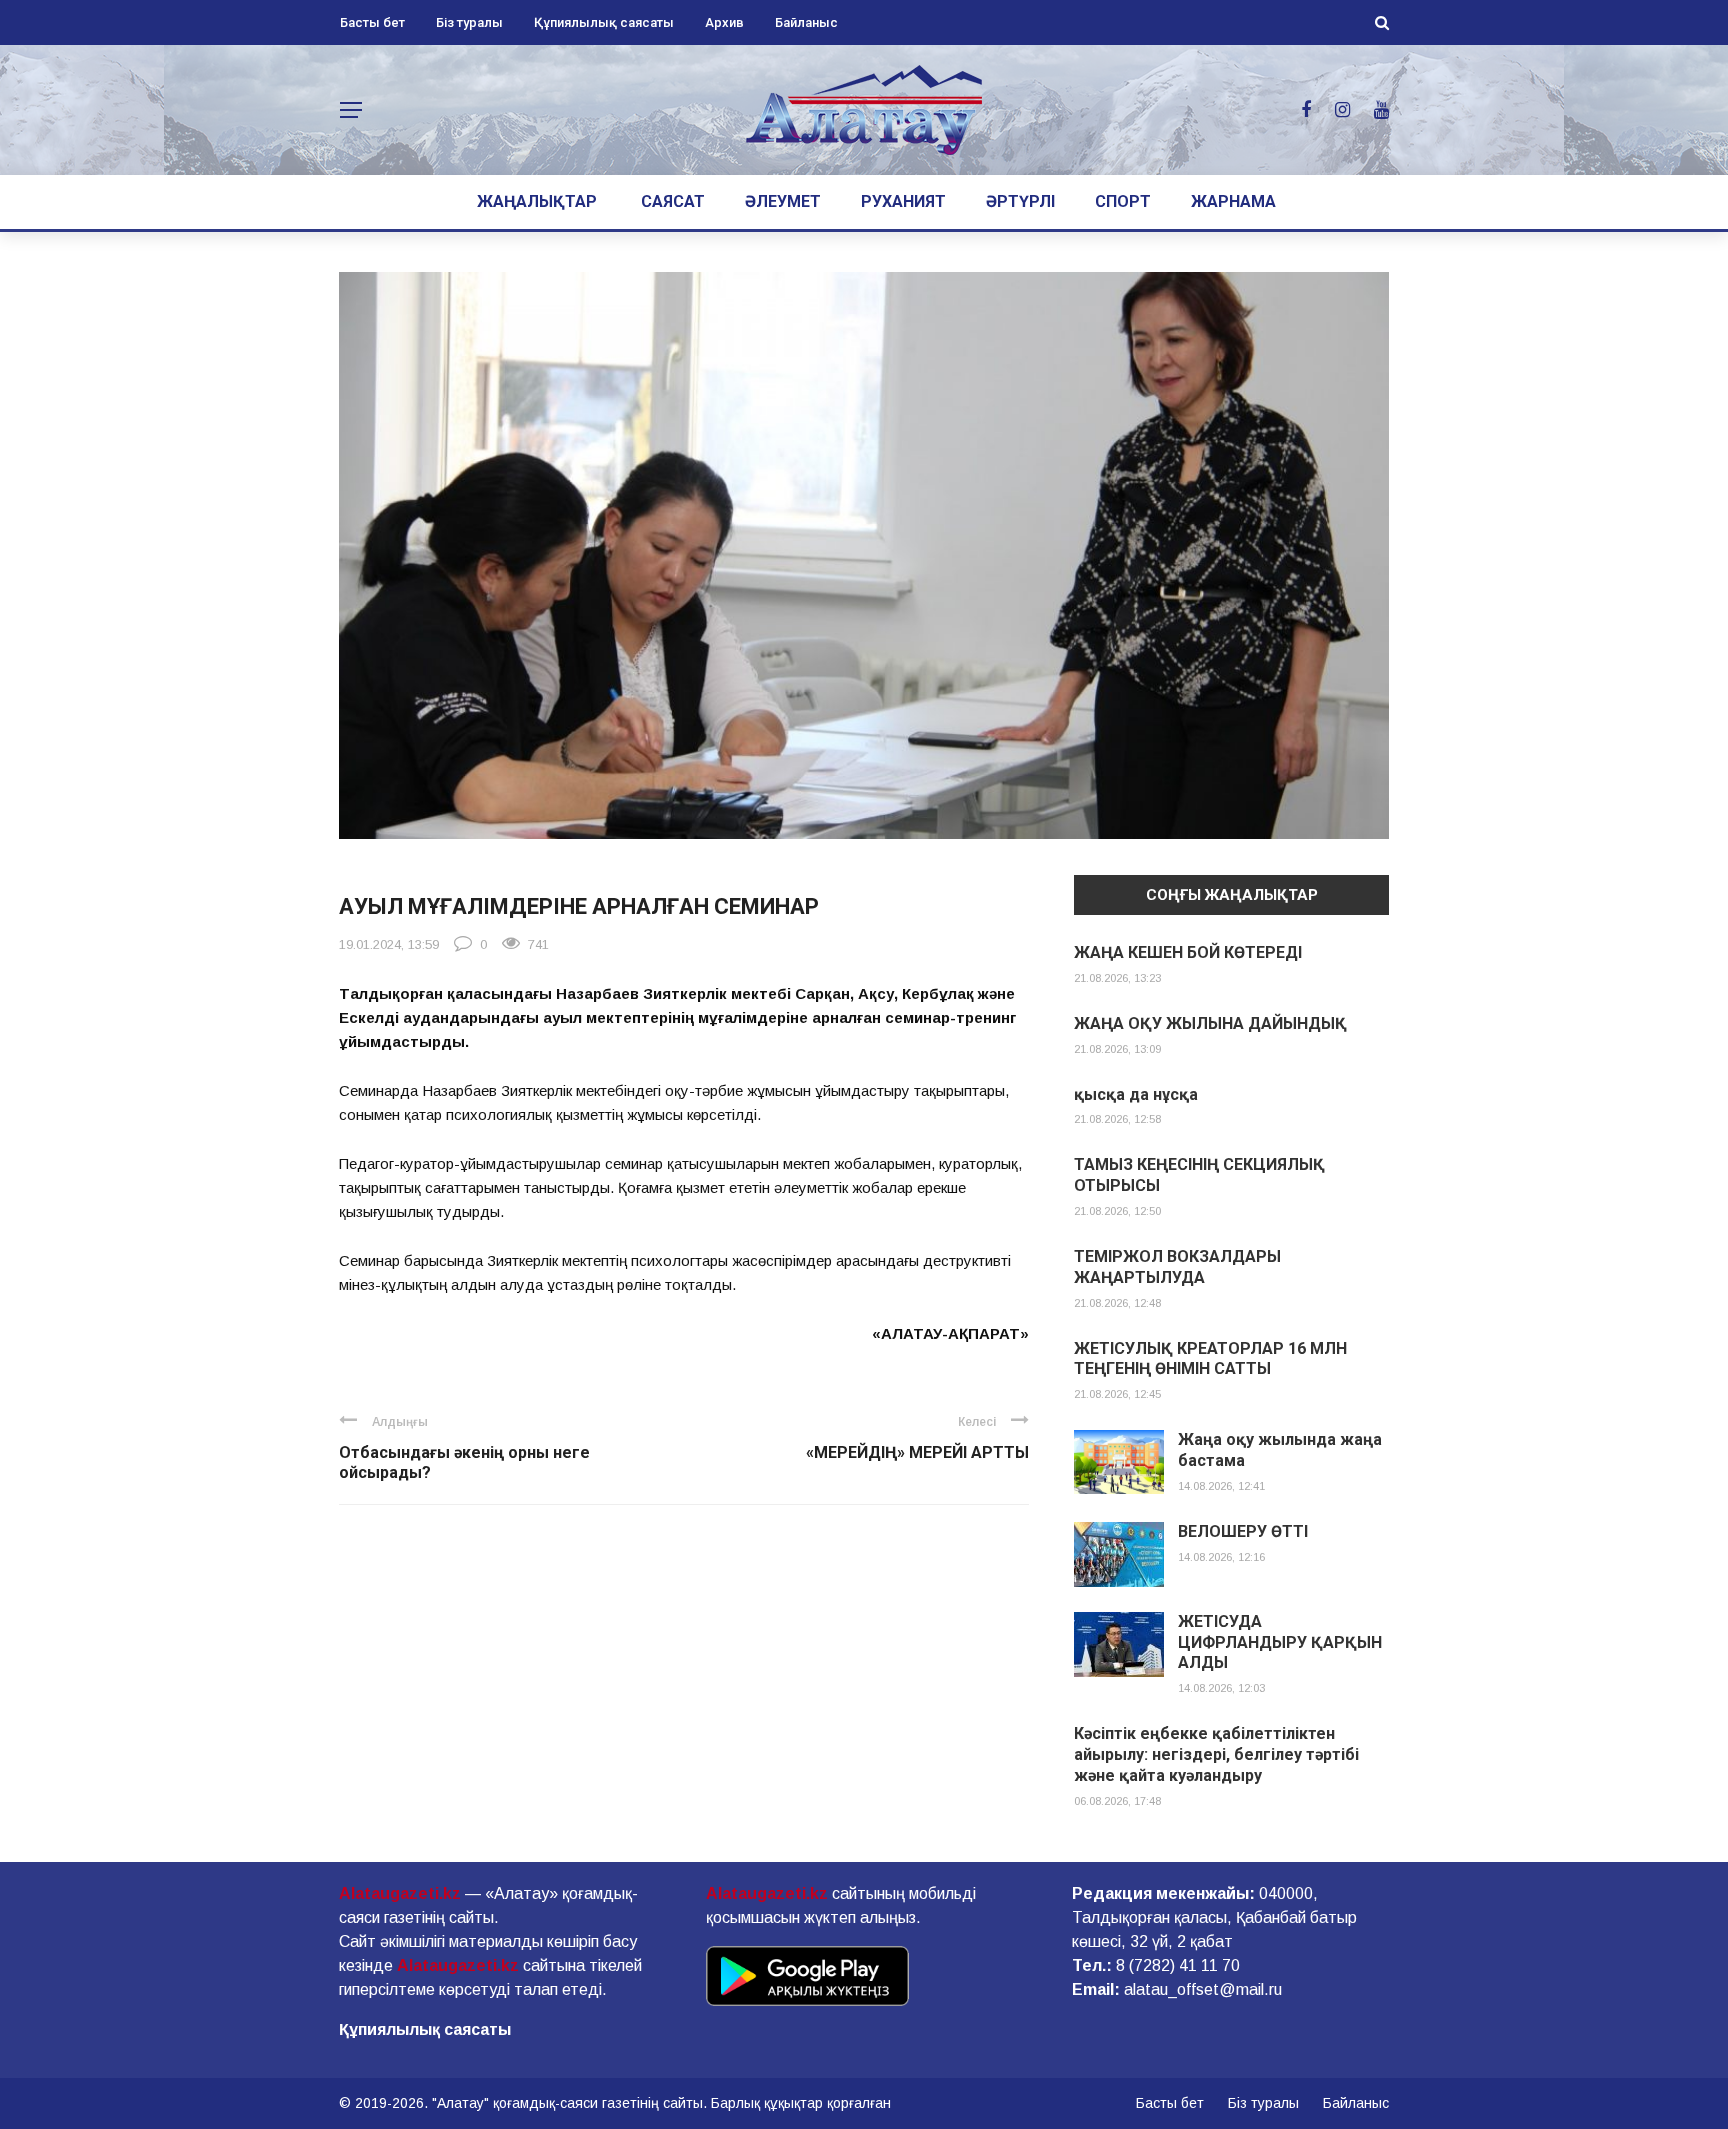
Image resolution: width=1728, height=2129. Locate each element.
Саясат (673, 201)
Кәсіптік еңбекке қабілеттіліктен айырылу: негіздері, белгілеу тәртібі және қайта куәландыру (1216, 1754)
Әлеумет (783, 201)
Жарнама (1233, 201)
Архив (724, 22)
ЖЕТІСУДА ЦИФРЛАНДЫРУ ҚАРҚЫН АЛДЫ (1280, 1642)
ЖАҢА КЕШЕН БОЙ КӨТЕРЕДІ (1188, 952)
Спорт (1123, 201)
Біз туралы (469, 22)
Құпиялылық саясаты (604, 22)
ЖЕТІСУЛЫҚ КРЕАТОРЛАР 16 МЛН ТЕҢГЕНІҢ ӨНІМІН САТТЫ (1210, 1359)
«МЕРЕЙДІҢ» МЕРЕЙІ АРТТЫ (917, 1452)
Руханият (903, 201)
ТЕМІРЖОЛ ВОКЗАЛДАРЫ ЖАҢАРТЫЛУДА (1177, 1267)
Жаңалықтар (537, 201)
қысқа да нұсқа (1136, 1094)
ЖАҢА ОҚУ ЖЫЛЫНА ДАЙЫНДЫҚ (1210, 1023)
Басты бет (372, 22)
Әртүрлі (1020, 201)
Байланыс (806, 22)
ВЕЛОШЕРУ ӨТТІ (1243, 1531)
